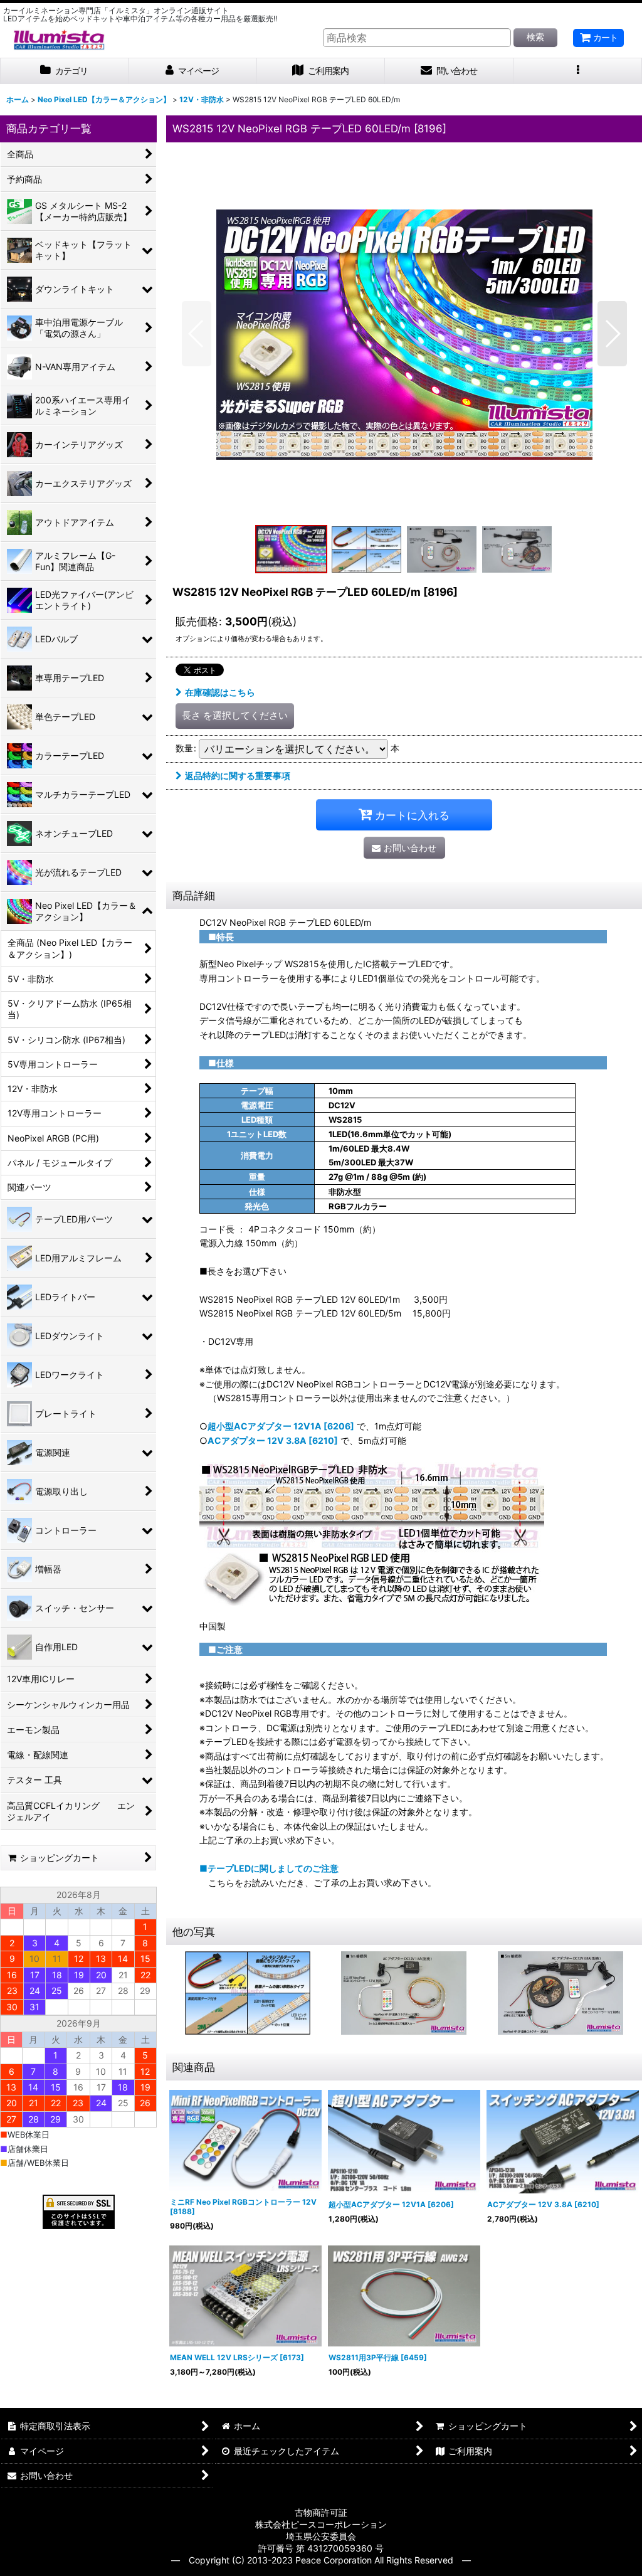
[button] (578, 71)
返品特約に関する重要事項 (238, 776)
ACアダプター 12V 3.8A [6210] (273, 1440)
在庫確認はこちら (220, 692)
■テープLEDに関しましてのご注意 (269, 1868)
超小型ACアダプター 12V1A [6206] (281, 1426)
